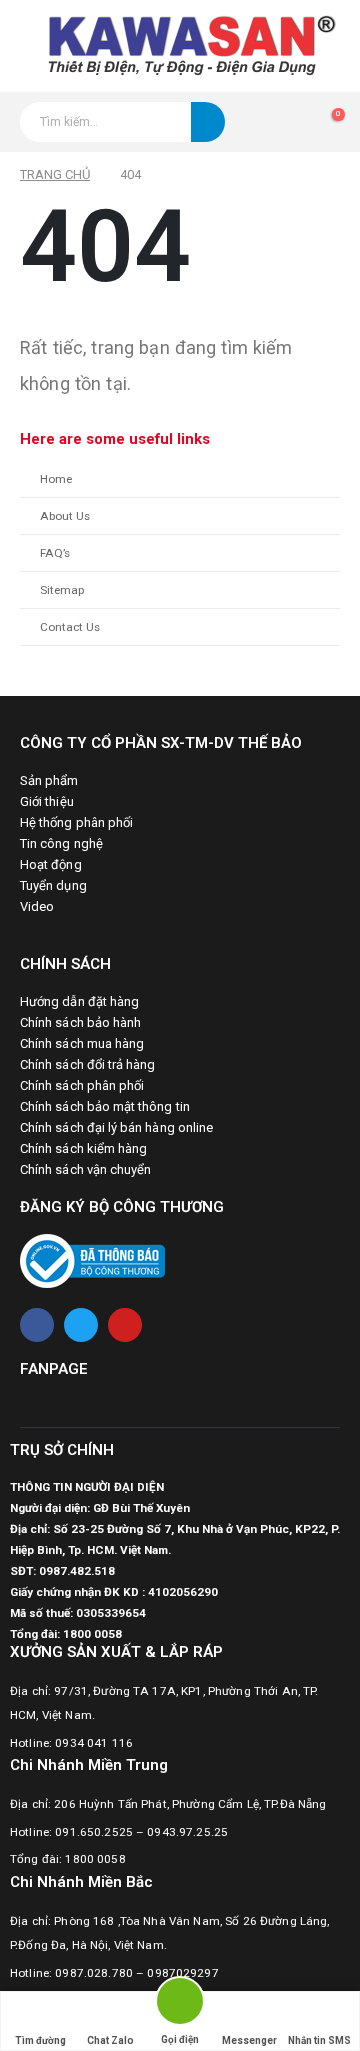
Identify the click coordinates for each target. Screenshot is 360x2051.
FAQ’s (55, 553)
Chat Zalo (110, 2040)
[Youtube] (125, 1325)
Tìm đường (40, 2040)
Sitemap (62, 590)
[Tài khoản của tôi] (291, 122)
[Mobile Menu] (13, 46)
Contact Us (70, 627)
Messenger (249, 2040)
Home (56, 479)
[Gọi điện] (180, 2004)
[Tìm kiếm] (208, 122)
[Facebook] (37, 1325)
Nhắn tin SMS (319, 2040)
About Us (65, 516)
